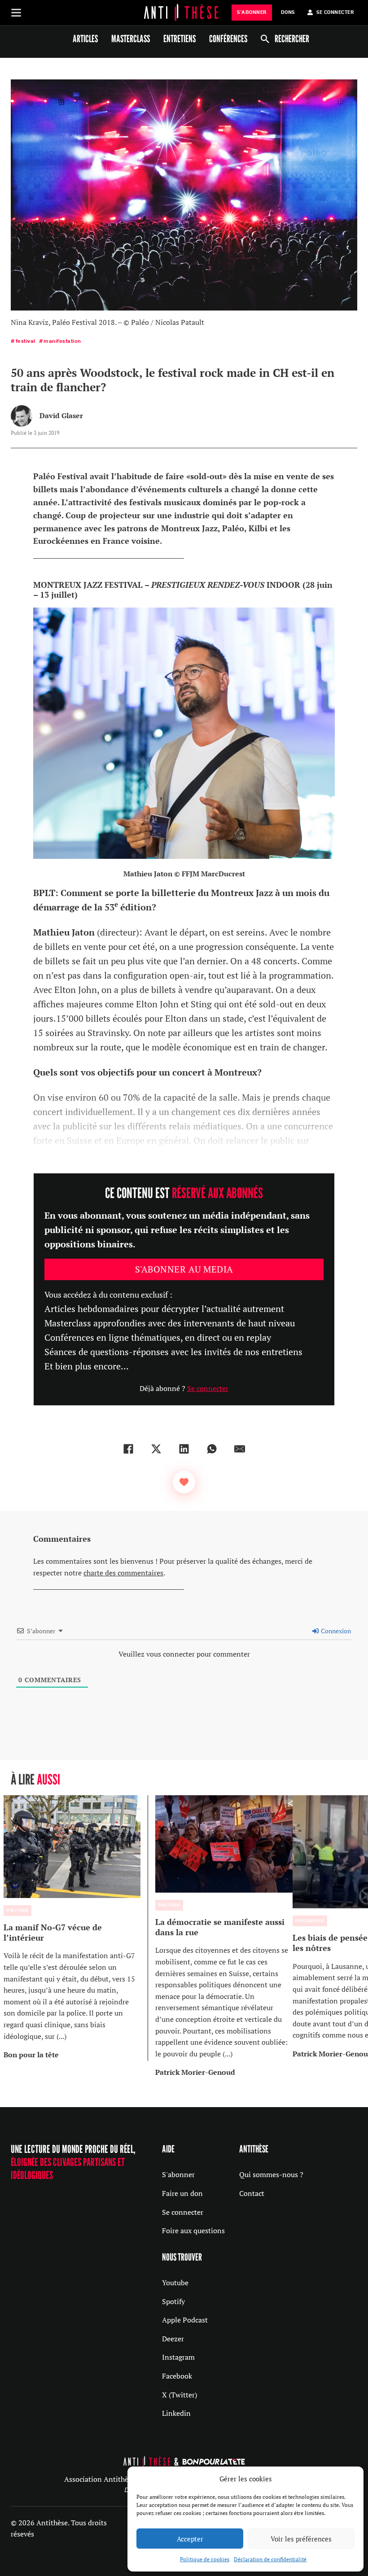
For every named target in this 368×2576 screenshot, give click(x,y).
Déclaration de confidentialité (270, 2559)
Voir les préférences (301, 2539)
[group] (76, 1928)
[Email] (240, 1449)
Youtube (175, 2283)
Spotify (173, 2301)
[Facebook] (128, 1449)
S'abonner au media (184, 1269)
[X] (156, 1449)
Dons (288, 12)
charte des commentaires (123, 1573)
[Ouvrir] (16, 13)
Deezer (173, 2339)
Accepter (190, 2539)
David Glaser (61, 415)
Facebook (177, 2376)
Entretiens (180, 39)
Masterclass (131, 39)
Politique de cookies (205, 2559)
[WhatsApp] (212, 1449)
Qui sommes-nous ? (271, 2174)
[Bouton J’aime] (184, 1482)
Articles (85, 39)
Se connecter (208, 1388)
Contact (252, 2193)
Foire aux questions (193, 2230)
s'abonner (252, 12)
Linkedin (176, 2413)
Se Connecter (335, 12)
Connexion (335, 1631)
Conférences (228, 39)
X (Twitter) (180, 2395)
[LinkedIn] (184, 1449)
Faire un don (182, 2193)
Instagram (178, 2357)
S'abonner (178, 2174)
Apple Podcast (185, 2320)
